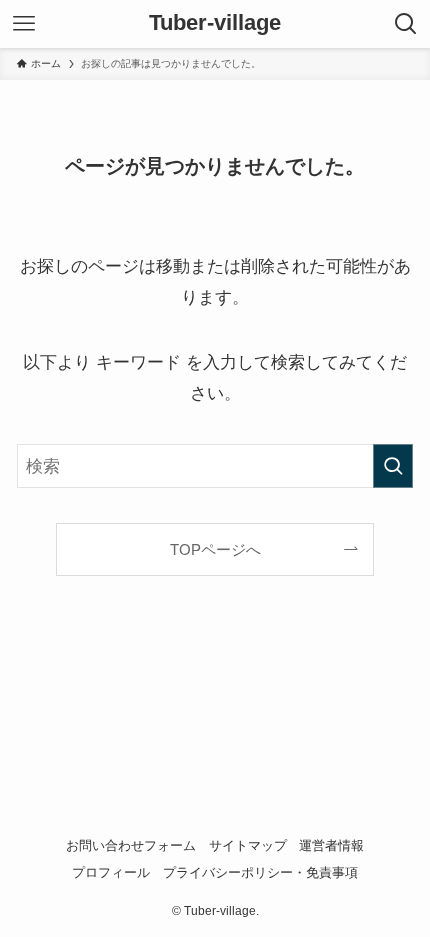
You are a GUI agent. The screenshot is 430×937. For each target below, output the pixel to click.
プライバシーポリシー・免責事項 (260, 872)
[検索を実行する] (393, 466)
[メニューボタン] (24, 24)
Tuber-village (215, 24)
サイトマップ (248, 845)
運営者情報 (331, 845)
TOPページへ (215, 549)
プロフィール (111, 872)
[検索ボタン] (406, 24)
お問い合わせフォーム (131, 845)
